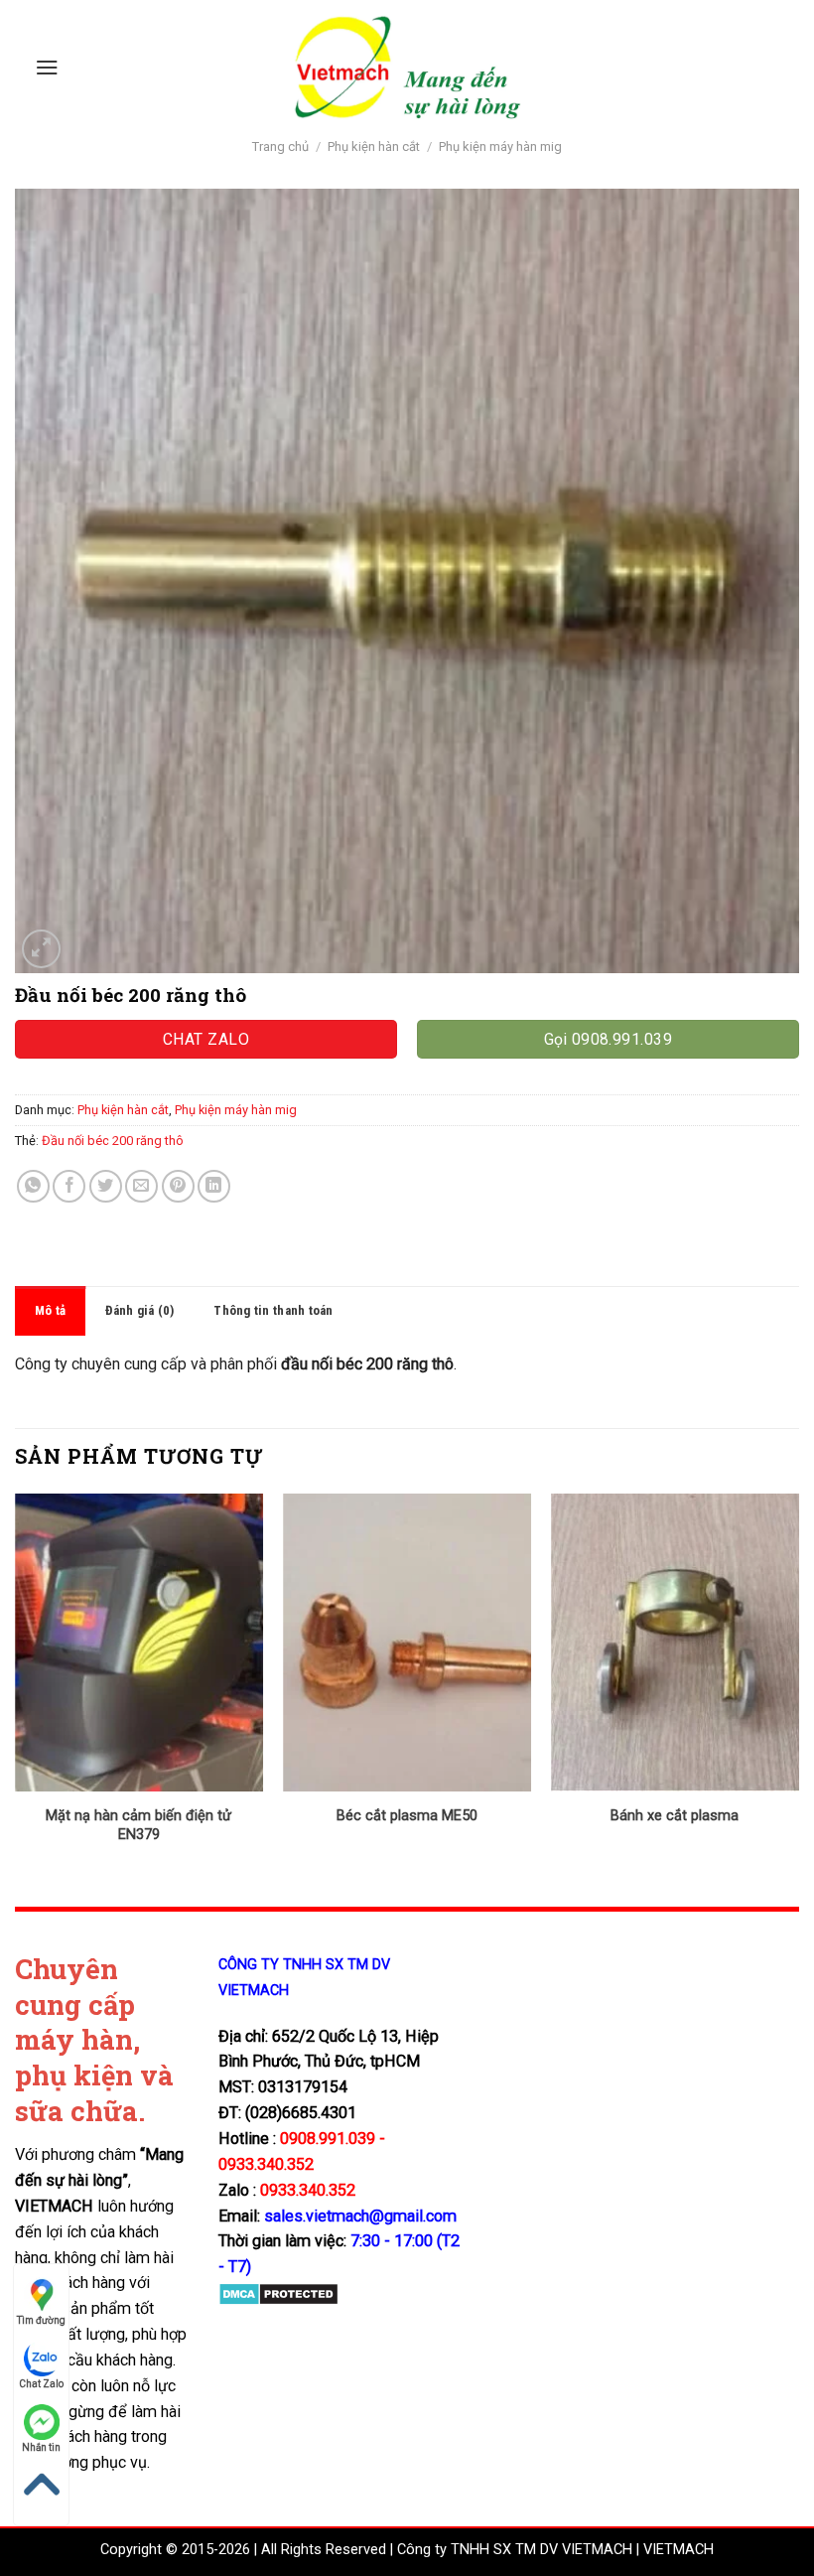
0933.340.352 (308, 2190)
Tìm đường (41, 2320)
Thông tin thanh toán (273, 1310)
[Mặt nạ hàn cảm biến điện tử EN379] (139, 1643)
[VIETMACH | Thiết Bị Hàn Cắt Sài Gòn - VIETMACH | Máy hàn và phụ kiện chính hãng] (407, 67)
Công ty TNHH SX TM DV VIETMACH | (518, 2550)
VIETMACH (678, 2550)
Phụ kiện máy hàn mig (500, 146)
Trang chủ (280, 146)
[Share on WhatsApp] (33, 1186)
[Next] (798, 1685)
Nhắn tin (41, 2447)
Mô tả (50, 1310)
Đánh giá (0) (139, 1310)
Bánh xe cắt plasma (675, 1816)
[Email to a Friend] (141, 1186)
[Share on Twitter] (106, 1186)
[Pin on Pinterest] (178, 1186)
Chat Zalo (41, 2384)
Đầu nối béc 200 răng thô (113, 1141)
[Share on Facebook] (69, 1186)
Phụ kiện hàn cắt (374, 146)
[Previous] (16, 1685)
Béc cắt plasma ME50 (407, 1816)
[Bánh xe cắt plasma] (675, 1643)
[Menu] (47, 67)
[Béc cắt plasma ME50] (407, 1643)
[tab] (50, 1311)
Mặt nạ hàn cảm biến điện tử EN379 (138, 1825)
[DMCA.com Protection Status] (278, 2293)
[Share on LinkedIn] (214, 1186)
